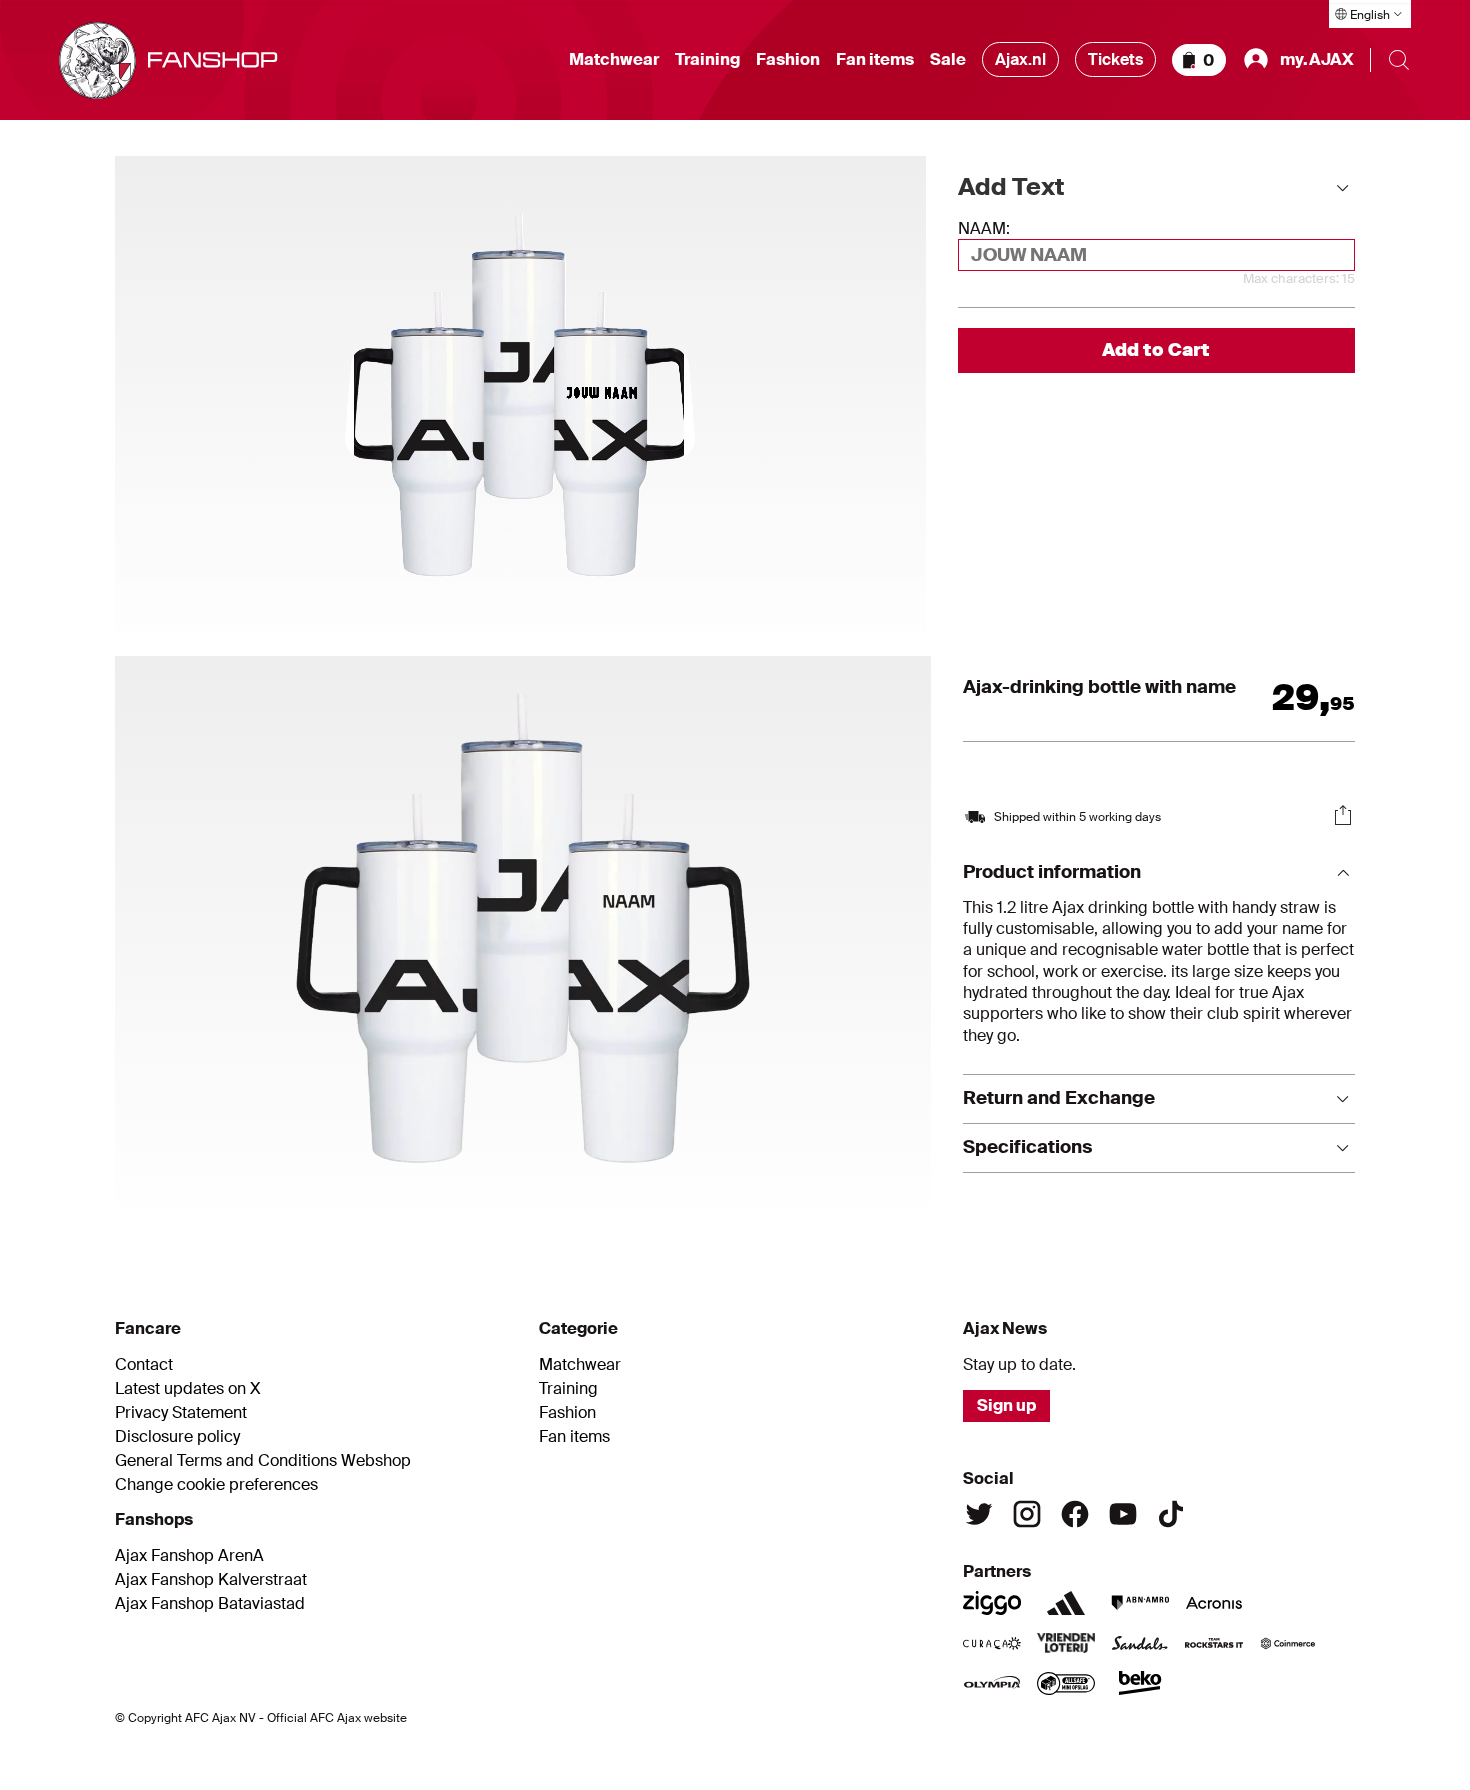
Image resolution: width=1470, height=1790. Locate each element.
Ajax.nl (1020, 59)
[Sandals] (1140, 1643)
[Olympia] (992, 1683)
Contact (144, 1365)
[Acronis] (1214, 1603)
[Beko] (1140, 1683)
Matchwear (614, 60)
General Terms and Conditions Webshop (263, 1461)
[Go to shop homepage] (168, 60)
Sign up (1006, 1405)
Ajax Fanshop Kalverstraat (211, 1580)
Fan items (875, 60)
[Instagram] (1027, 1514)
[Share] (1343, 815)
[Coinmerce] (1288, 1643)
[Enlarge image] (523, 941)
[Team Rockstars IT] (1214, 1643)
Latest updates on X (188, 1389)
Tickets (1115, 59)
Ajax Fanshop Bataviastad (210, 1604)
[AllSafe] (1066, 1683)
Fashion (788, 60)
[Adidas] (1066, 1603)
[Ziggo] (992, 1603)
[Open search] (1399, 60)
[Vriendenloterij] (1066, 1643)
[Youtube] (1123, 1514)
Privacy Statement (181, 1413)
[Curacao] (992, 1643)
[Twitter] (979, 1514)
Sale (948, 60)
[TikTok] (1171, 1514)
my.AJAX (1317, 59)
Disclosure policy (177, 1437)
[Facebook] (1075, 1514)
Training (707, 60)
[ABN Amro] (1140, 1603)
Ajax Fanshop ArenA (189, 1556)
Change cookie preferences (216, 1485)
